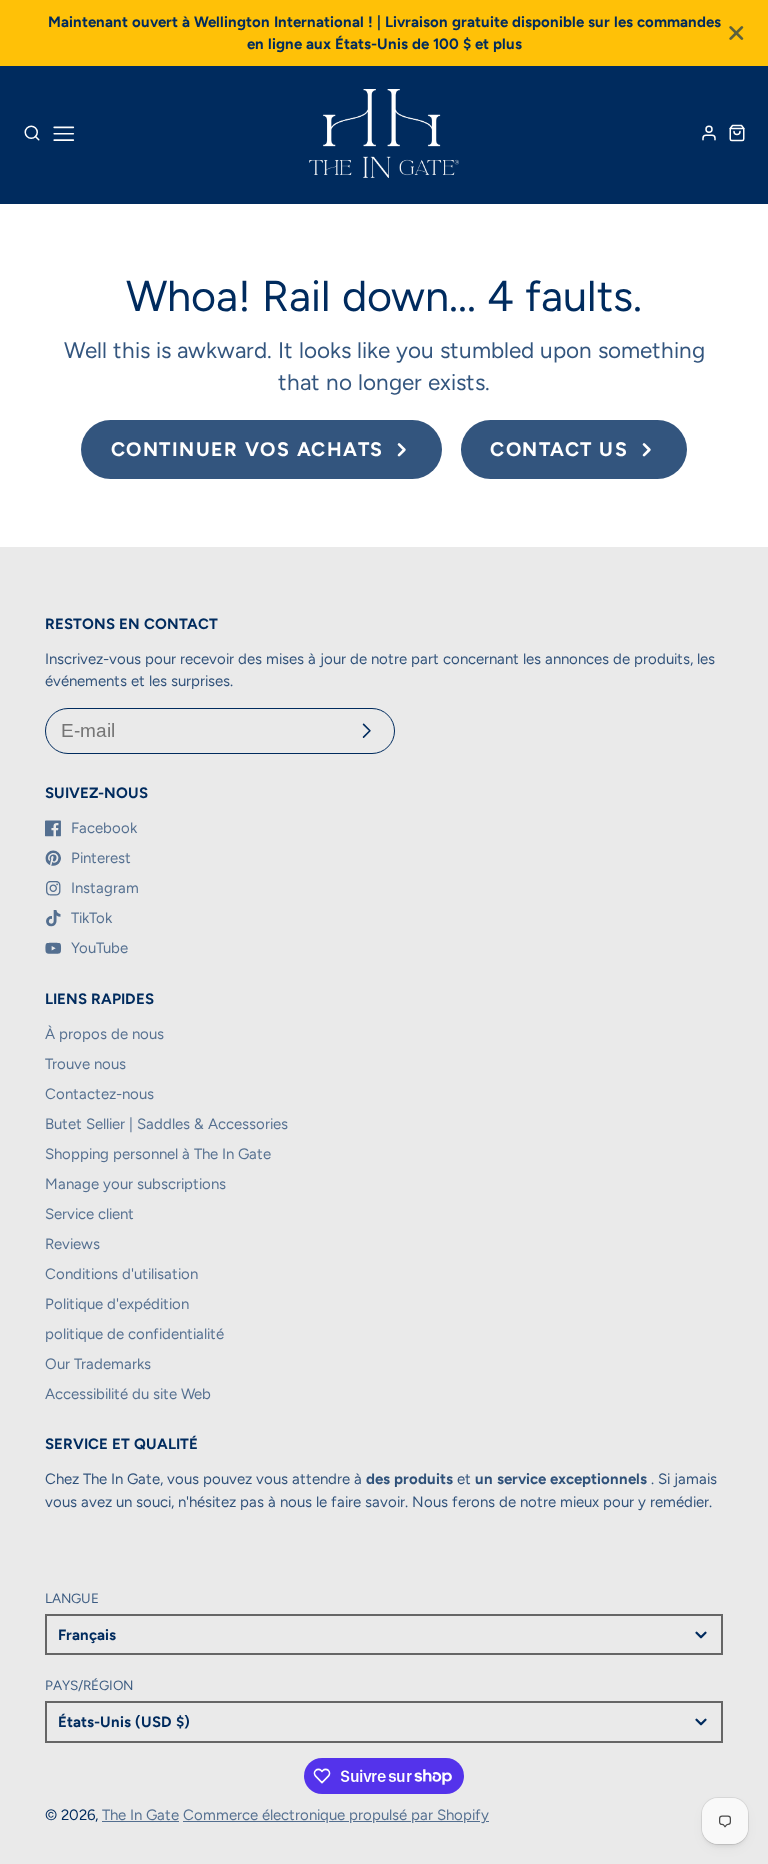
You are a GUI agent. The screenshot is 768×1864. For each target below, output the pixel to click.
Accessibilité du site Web (128, 1394)
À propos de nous (104, 1034)
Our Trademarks (98, 1364)
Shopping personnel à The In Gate (158, 1154)
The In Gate (140, 1815)
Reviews (72, 1244)
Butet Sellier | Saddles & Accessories (166, 1124)
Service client (89, 1214)
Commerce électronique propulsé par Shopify (336, 1815)
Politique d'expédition (117, 1304)
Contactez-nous (99, 1094)
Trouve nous (85, 1064)
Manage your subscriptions (135, 1184)
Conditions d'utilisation (121, 1274)
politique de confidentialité (134, 1334)
